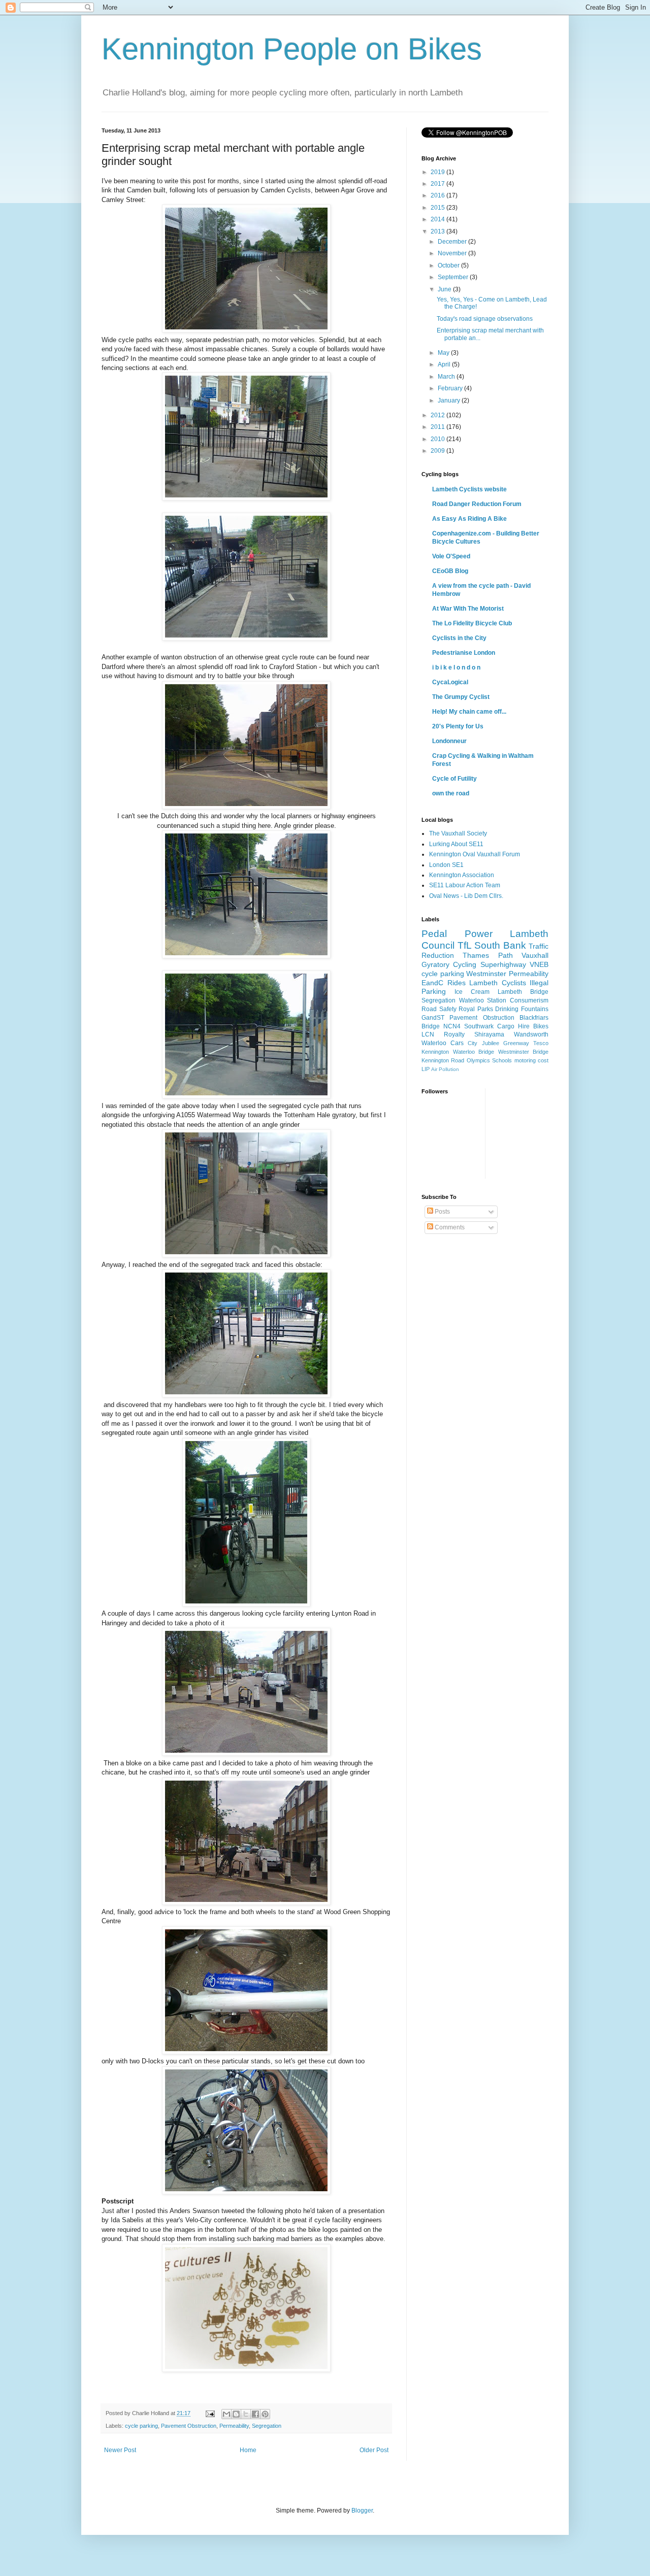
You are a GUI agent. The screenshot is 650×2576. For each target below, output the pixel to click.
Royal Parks (476, 1009)
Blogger (362, 2511)
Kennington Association (462, 875)
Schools (502, 1060)
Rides (457, 983)
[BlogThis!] (236, 2414)
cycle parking (141, 2426)
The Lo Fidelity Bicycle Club (472, 623)
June (445, 289)
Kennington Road (443, 1060)
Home (248, 2450)
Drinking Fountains (522, 1009)
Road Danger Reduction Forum (477, 504)
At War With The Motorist (468, 609)
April (445, 364)
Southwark (479, 1026)
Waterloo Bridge (474, 1052)
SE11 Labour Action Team (465, 885)
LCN (428, 1034)
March (447, 377)
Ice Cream (472, 992)
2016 (438, 195)
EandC (432, 983)
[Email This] (226, 2414)
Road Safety (439, 1009)
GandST (433, 1018)
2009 (438, 451)
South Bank (500, 945)
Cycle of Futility (454, 779)
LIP (426, 1069)
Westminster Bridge (524, 1052)
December (453, 242)
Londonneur (449, 741)
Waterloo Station (483, 1000)
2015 (438, 208)
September (454, 277)
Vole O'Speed (451, 556)
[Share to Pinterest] (265, 2414)
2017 (438, 184)
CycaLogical (450, 682)
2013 (438, 231)
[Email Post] (210, 2413)
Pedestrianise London (464, 653)
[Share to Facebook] (255, 2414)
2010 (438, 439)
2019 (438, 172)
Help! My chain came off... (469, 712)
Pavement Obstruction (189, 2426)
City (473, 1043)
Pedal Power (457, 934)
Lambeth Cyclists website (469, 489)
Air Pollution (445, 1069)
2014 (438, 219)
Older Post (374, 2450)
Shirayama (489, 1034)
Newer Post (120, 2450)
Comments (449, 1227)
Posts (442, 1212)
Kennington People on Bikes (292, 49)
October (449, 265)
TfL (465, 945)
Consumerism (529, 1000)
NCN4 (452, 1026)
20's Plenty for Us (458, 726)
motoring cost (531, 1060)
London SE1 (446, 865)
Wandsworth (531, 1034)
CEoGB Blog (450, 571)
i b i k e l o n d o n (456, 667)
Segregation (267, 2426)
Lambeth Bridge (523, 992)
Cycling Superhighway (489, 964)
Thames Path (487, 955)
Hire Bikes (533, 1026)
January (450, 400)
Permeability (234, 2426)
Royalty (454, 1034)
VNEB (539, 964)
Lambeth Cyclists (498, 983)
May (444, 353)
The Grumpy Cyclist (461, 697)
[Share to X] (246, 2414)
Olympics (478, 1060)
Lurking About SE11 (456, 844)
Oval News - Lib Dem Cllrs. (466, 896)
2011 (438, 427)
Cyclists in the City (459, 638)
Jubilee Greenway (506, 1043)
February (451, 388)
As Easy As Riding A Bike (469, 519)
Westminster (486, 974)
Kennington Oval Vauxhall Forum (475, 854)
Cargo (506, 1026)
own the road (451, 793)
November (453, 253)
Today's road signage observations (485, 319)
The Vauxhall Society (458, 833)
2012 (438, 415)
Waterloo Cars (443, 1043)
